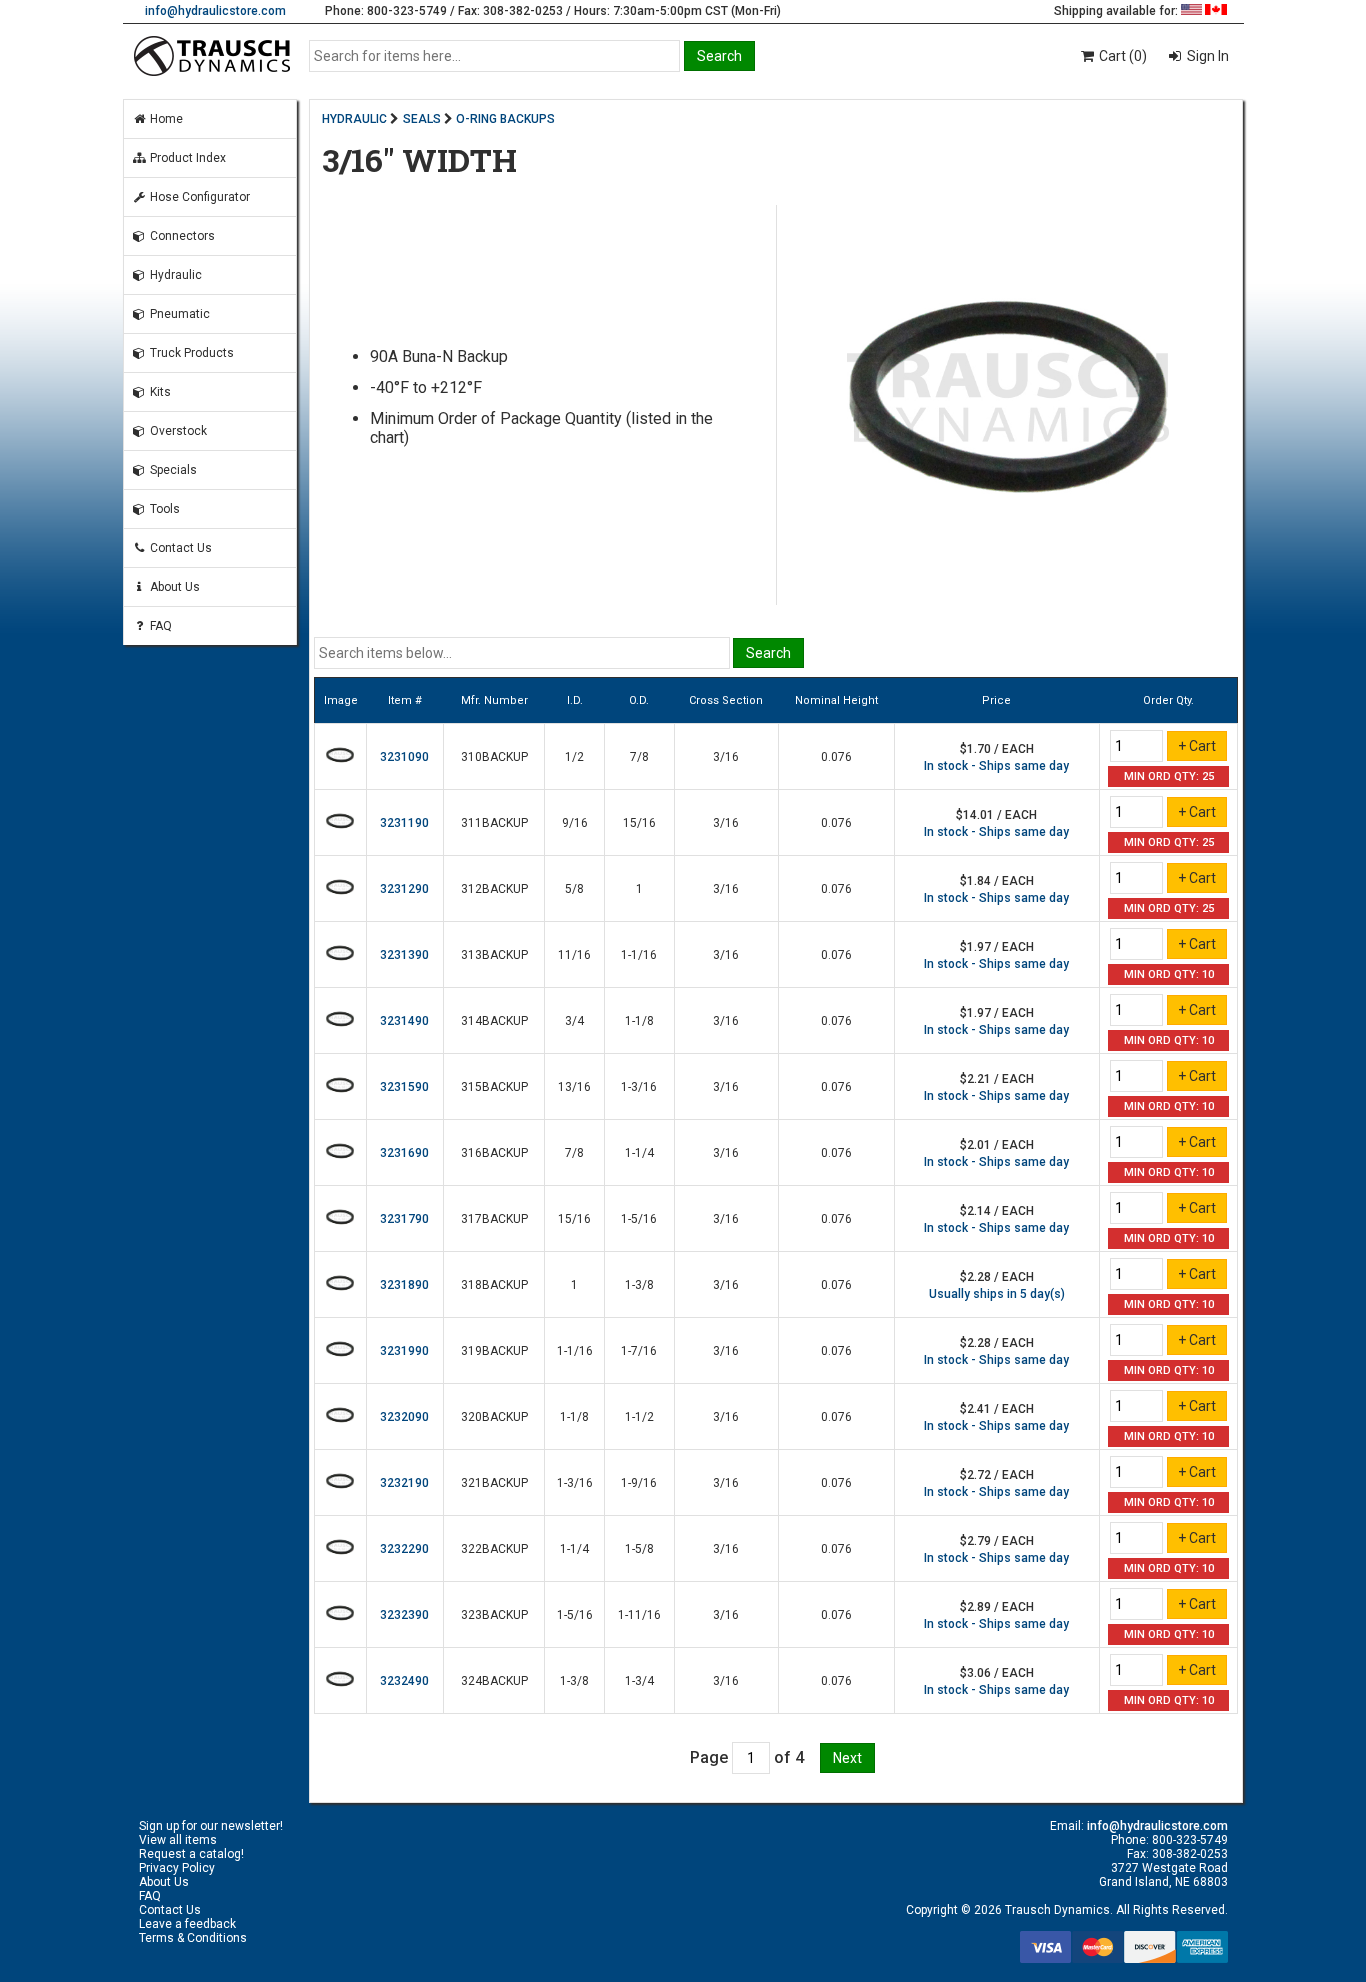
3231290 (404, 889)
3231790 (404, 1219)
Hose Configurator (198, 197)
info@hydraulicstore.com (215, 11)
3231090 (404, 757)
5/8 (574, 889)
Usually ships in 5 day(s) (997, 1294)
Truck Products (190, 353)
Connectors (181, 236)
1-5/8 (639, 1549)
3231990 (404, 1351)
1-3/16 (639, 1087)
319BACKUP (494, 1351)
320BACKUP (494, 1417)
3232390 (404, 1615)
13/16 (574, 1087)
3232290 (404, 1549)
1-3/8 (639, 1285)
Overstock (177, 431)
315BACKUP (494, 1087)
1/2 (574, 757)
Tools (163, 509)
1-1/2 (639, 1417)
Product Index (186, 158)
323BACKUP (494, 1615)
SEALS (422, 119)
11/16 (574, 955)
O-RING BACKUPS (505, 119)
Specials (172, 470)
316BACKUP (494, 1153)
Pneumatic (178, 314)
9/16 (575, 823)
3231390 (404, 955)
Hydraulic (174, 275)
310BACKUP (494, 757)
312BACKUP (494, 889)
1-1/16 (639, 955)
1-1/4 (639, 1153)
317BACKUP (494, 1219)
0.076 (836, 757)
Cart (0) (1121, 56)
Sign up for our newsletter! (211, 1826)
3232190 (404, 1483)
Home (165, 119)
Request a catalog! (191, 1854)
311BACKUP (494, 823)
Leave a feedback (187, 1924)
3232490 (404, 1681)
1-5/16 (639, 1219)
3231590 (404, 1087)
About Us (173, 587)
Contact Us (179, 548)
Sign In (1206, 56)
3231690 (404, 1153)
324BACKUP (494, 1681)
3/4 (574, 1021)
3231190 (404, 823)
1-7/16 (639, 1351)
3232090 (404, 1417)
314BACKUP (494, 1021)
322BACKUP (494, 1549)
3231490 (404, 1021)
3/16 (726, 757)
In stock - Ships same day (996, 766)
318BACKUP (494, 1285)
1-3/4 (639, 1681)
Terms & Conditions (193, 1938)
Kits (159, 392)
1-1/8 (639, 1021)
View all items (178, 1840)
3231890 (404, 1285)
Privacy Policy (177, 1868)
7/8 (639, 757)
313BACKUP (494, 955)
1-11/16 (639, 1615)
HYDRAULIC (354, 119)
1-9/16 (639, 1483)
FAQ (159, 626)
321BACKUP (494, 1483)
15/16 (639, 823)
